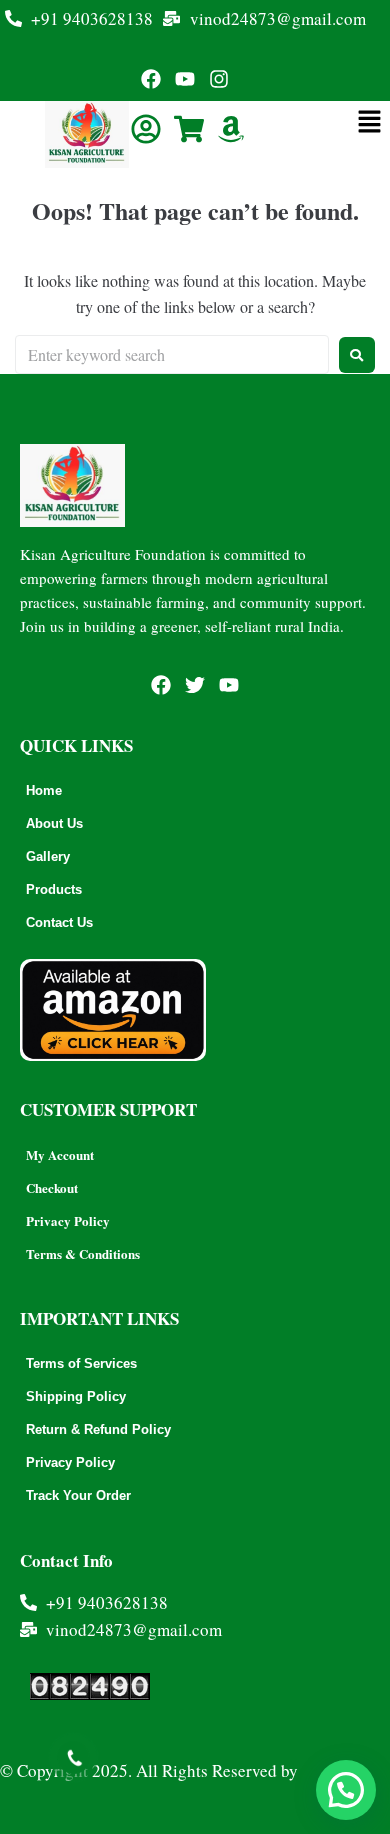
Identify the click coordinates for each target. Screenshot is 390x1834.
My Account (60, 1154)
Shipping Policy (76, 1396)
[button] (346, 1790)
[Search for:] (172, 354)
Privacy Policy (68, 1220)
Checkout (52, 1187)
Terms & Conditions (83, 1253)
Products (54, 889)
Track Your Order (78, 1495)
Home (44, 790)
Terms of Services (81, 1363)
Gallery (48, 856)
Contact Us (59, 922)
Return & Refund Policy (98, 1429)
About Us (54, 823)
